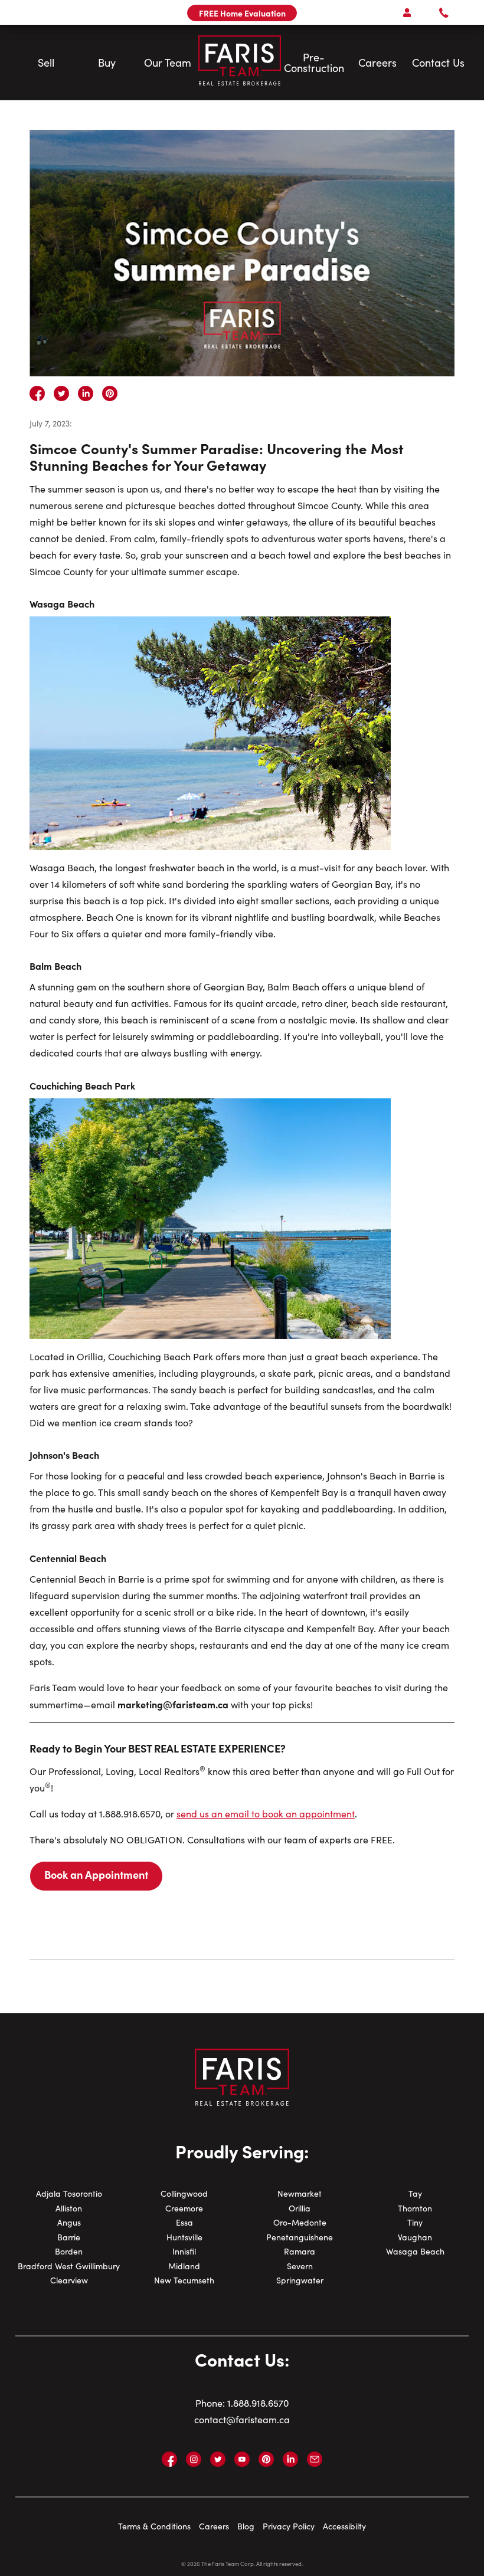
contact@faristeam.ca (242, 2419)
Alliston (69, 2208)
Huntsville (184, 2237)
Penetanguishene (300, 2237)
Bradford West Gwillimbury (69, 2266)
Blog (246, 2526)
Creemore (184, 2208)
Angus (69, 2222)
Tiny (415, 2222)
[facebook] (37, 393)
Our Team (168, 63)
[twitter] (61, 393)
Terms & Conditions (154, 2526)
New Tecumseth (184, 2280)
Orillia (300, 2208)
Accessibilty (344, 2526)
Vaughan (415, 2237)
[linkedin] (86, 393)
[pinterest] (110, 393)
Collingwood (184, 2193)
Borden (69, 2251)
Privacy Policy (289, 2526)
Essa (184, 2222)
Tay (415, 2193)
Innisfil (184, 2251)
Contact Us (438, 63)
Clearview (69, 2280)
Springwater (300, 2280)
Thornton (415, 2208)
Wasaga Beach (415, 2251)
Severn (300, 2266)
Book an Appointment (96, 1874)
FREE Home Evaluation (242, 13)
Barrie (69, 2237)
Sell (46, 63)
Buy (107, 63)
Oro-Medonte (300, 2222)
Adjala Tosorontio (69, 2193)
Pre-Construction (314, 63)
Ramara (300, 2251)
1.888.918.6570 (258, 2403)
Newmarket (300, 2193)
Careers (377, 63)
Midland (184, 2266)
